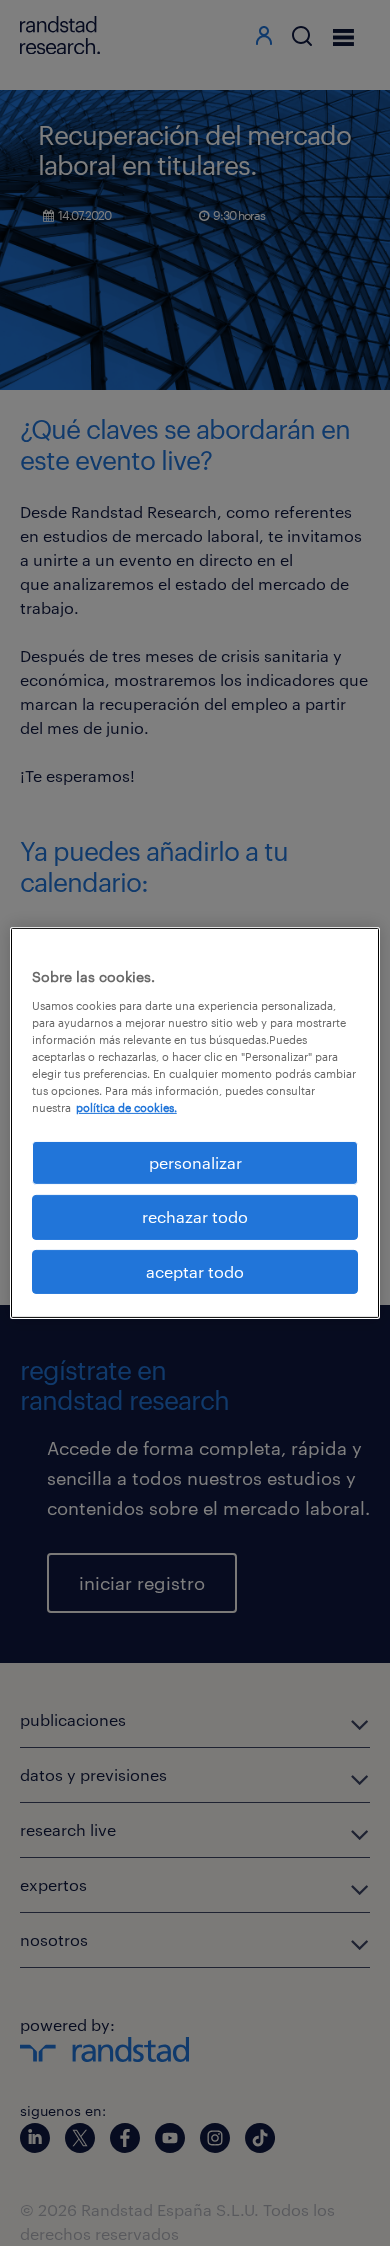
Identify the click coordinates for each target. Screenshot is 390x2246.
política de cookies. (126, 1107)
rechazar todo (195, 1216)
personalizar (195, 1162)
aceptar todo (195, 1271)
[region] (195, 1123)
